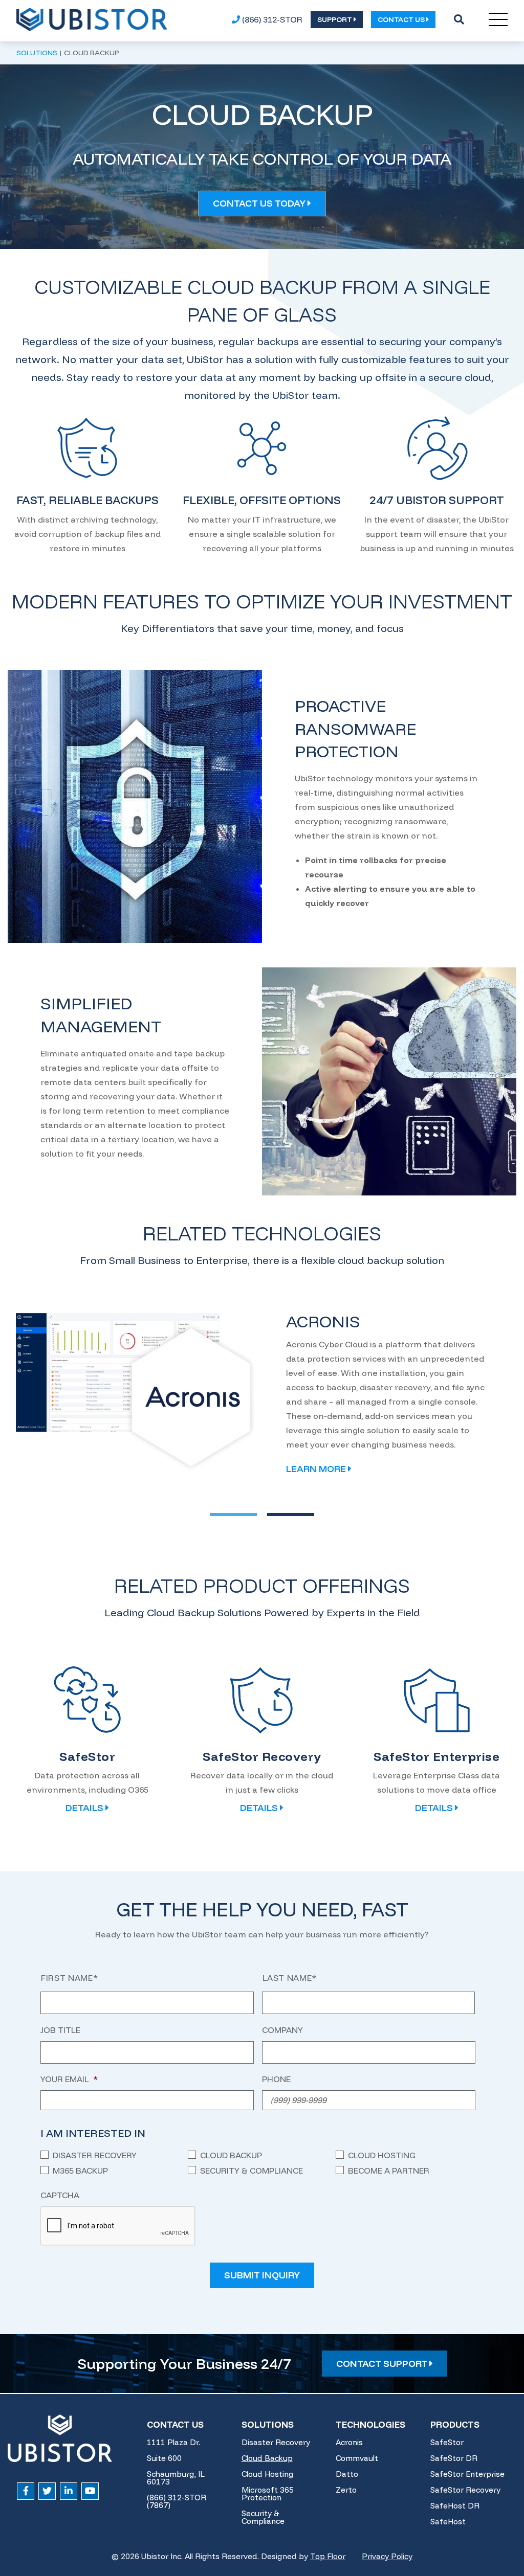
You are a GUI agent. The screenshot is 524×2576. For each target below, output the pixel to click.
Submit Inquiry (262, 2275)
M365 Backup (80, 2171)
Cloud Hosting (382, 2155)
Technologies (370, 2424)
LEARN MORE (317, 1469)
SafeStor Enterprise (467, 2474)
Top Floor (328, 2556)
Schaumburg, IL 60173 (176, 2478)
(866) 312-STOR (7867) (177, 2501)
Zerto (346, 2490)
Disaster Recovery (95, 2155)
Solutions (268, 2424)
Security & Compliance (252, 2171)
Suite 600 (164, 2458)
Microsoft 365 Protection (268, 2494)
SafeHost (448, 2522)
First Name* (69, 1978)
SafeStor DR (454, 2458)
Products (455, 2424)
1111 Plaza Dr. (173, 2442)
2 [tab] (276, 1515)
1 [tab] (219, 1515)
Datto (347, 2474)
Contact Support (383, 2364)
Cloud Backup (231, 2155)
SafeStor (447, 2442)
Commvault (357, 2458)
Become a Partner (389, 2171)
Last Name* (290, 1978)
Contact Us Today (260, 203)
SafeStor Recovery (465, 2490)
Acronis (349, 2442)
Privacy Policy (387, 2556)
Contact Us (175, 2424)
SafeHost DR (455, 2506)
